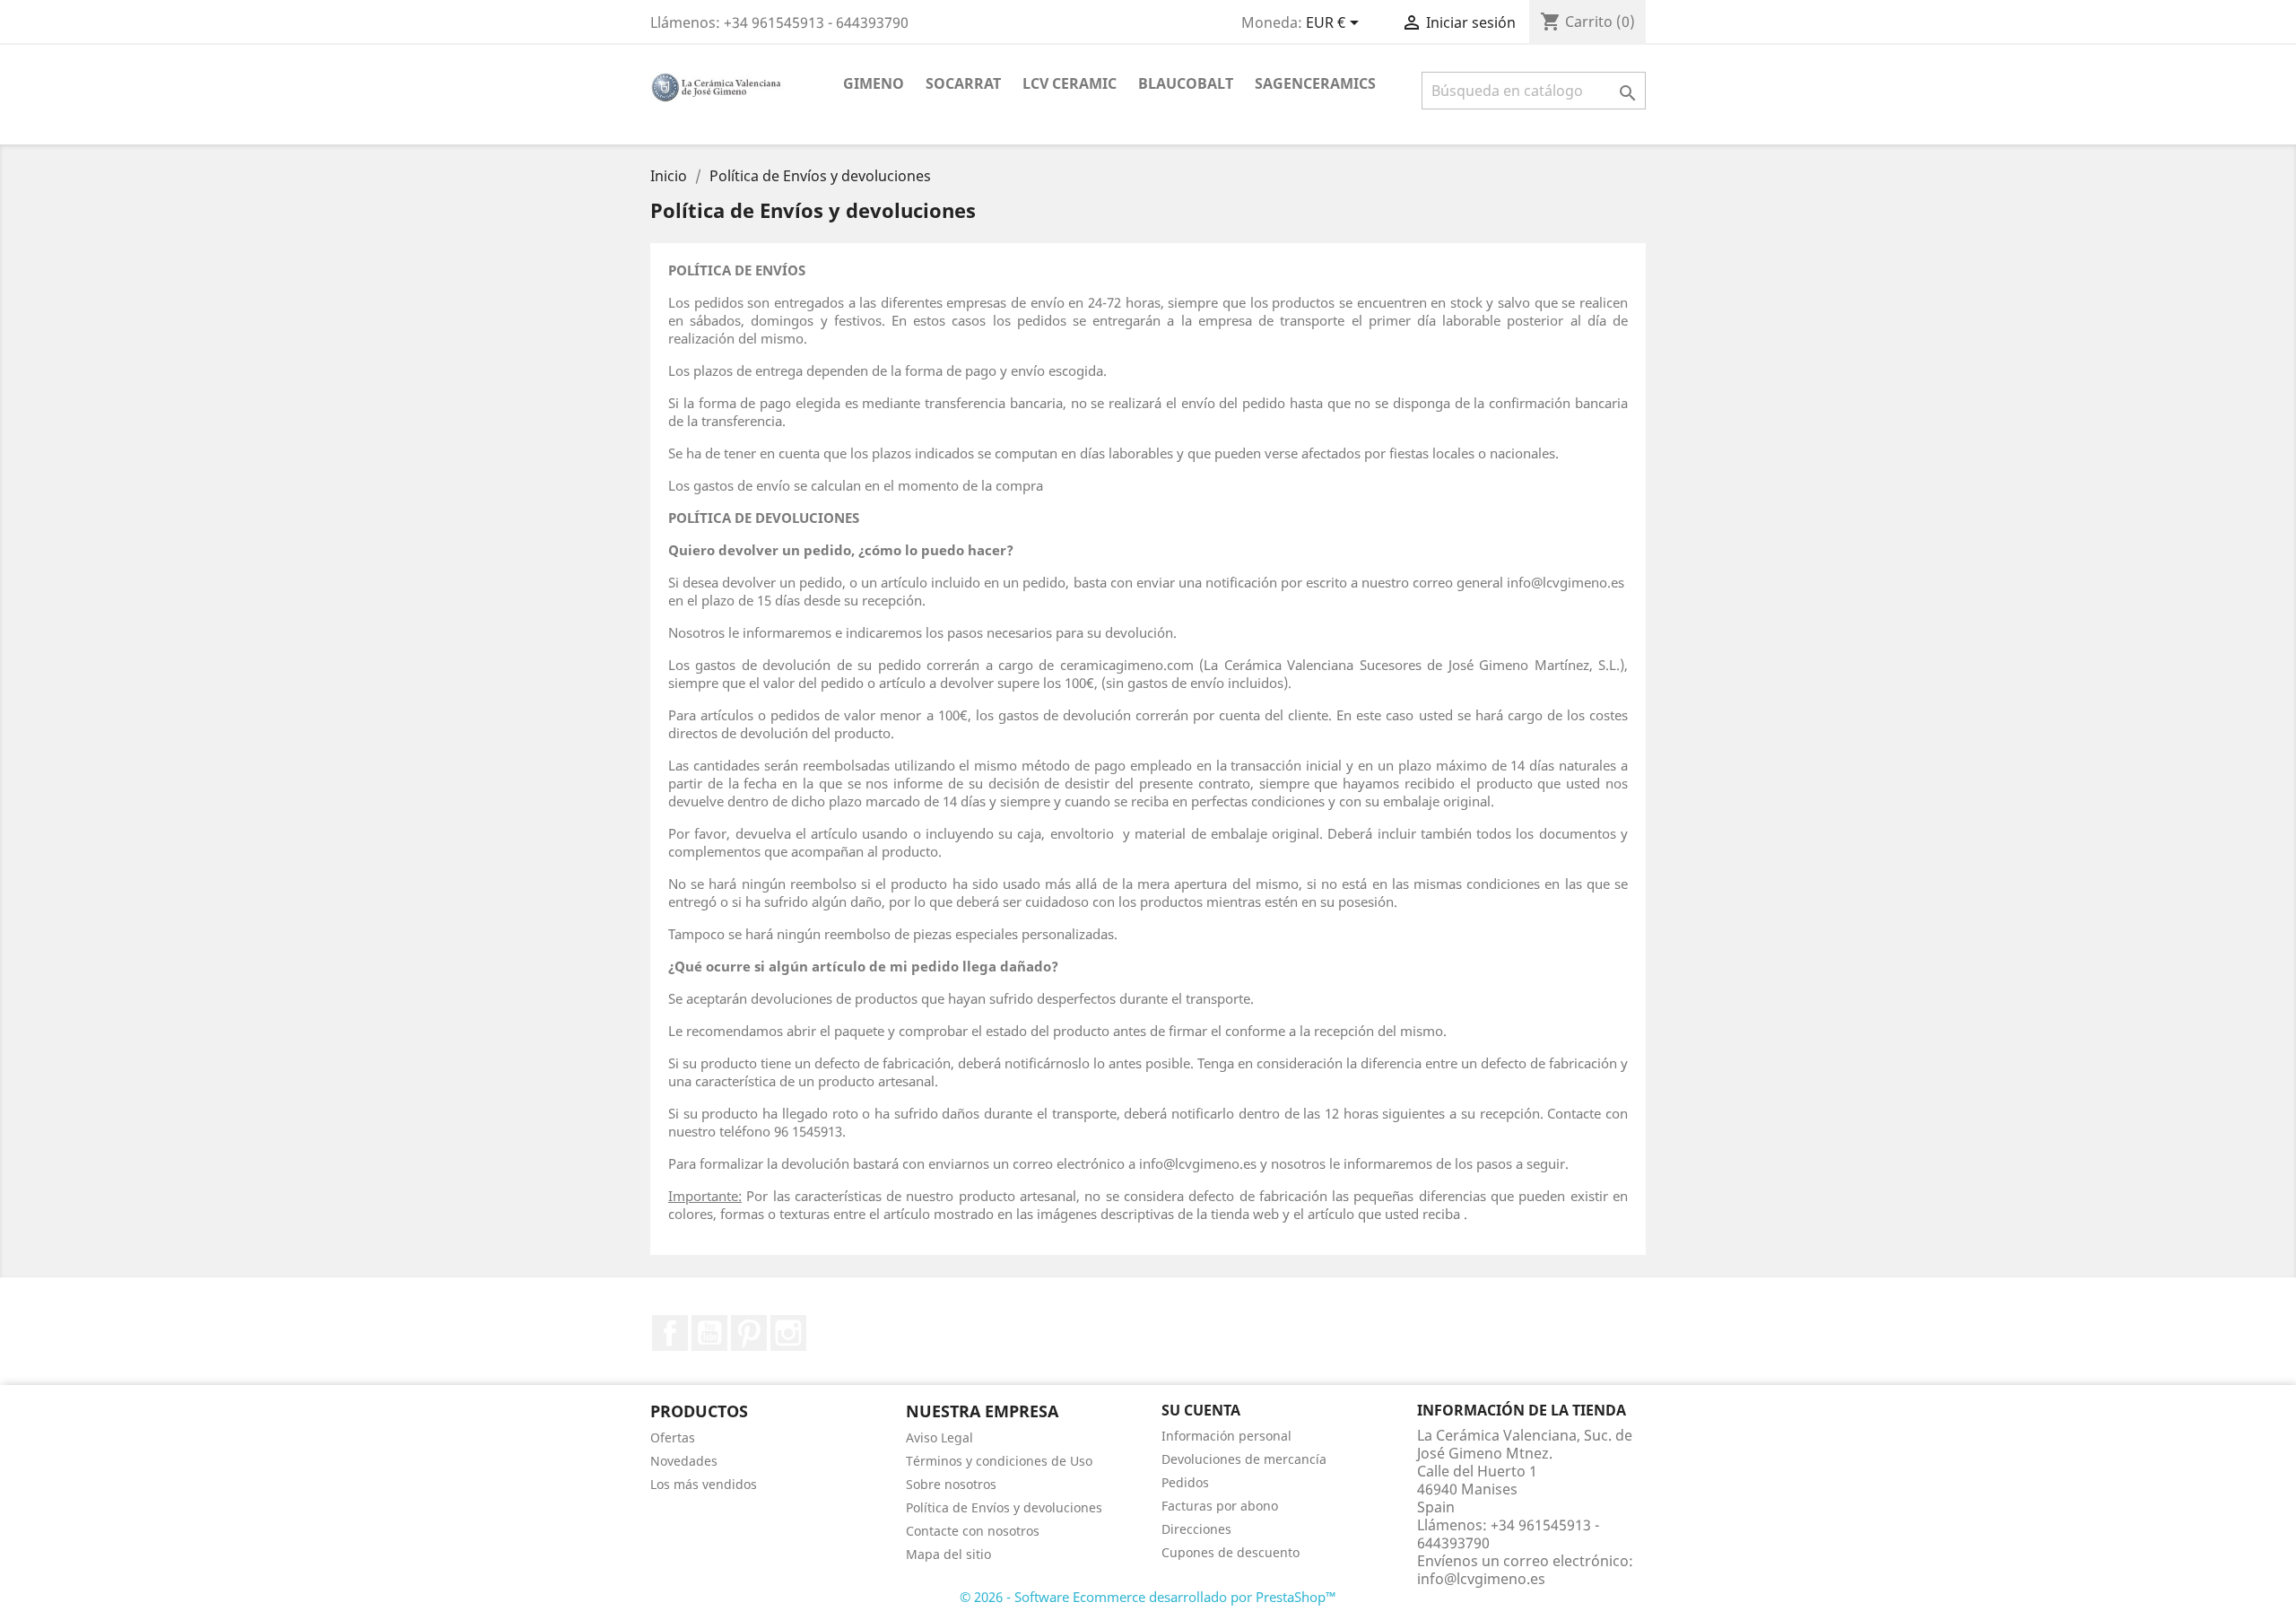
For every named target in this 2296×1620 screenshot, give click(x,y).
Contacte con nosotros (973, 1531)
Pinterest (749, 1333)
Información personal (1226, 1436)
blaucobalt (1186, 83)
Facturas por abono (1220, 1506)
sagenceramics (1315, 83)
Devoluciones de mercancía (1244, 1459)
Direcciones (1196, 1529)
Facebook (670, 1333)
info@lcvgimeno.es (1481, 1579)
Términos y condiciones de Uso (999, 1461)
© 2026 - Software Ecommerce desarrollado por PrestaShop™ (1148, 1597)
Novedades (684, 1461)
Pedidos (1185, 1482)
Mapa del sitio (948, 1554)
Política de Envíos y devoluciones (1004, 1507)
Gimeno (874, 83)
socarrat (963, 83)
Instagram (788, 1333)
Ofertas (673, 1437)
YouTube (709, 1333)
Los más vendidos (704, 1484)
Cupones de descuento (1231, 1552)
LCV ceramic (1070, 83)
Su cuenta (1201, 1410)
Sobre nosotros (951, 1484)
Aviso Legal (939, 1437)
